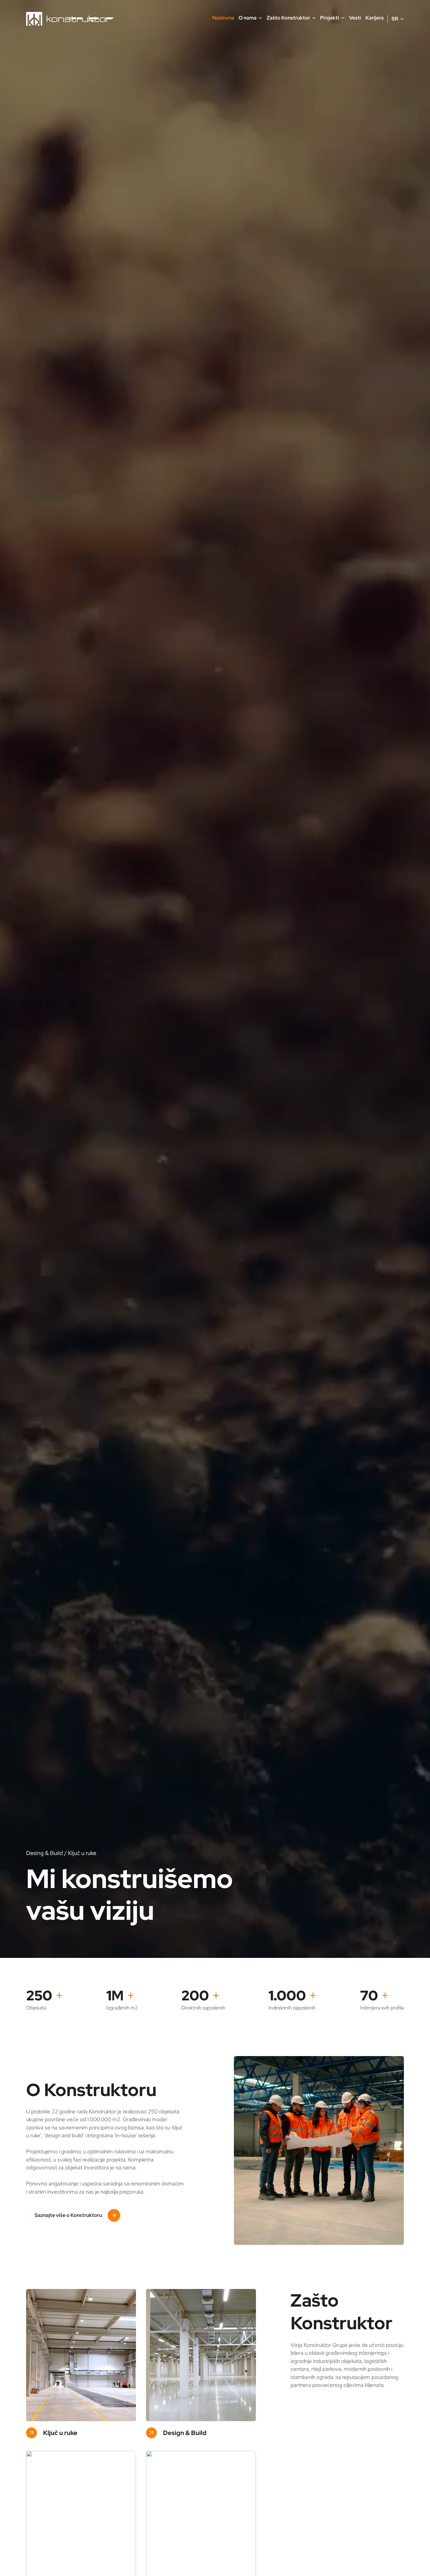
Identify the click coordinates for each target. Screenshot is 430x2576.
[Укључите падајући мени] (260, 18)
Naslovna (223, 18)
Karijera (375, 18)
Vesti (355, 18)
